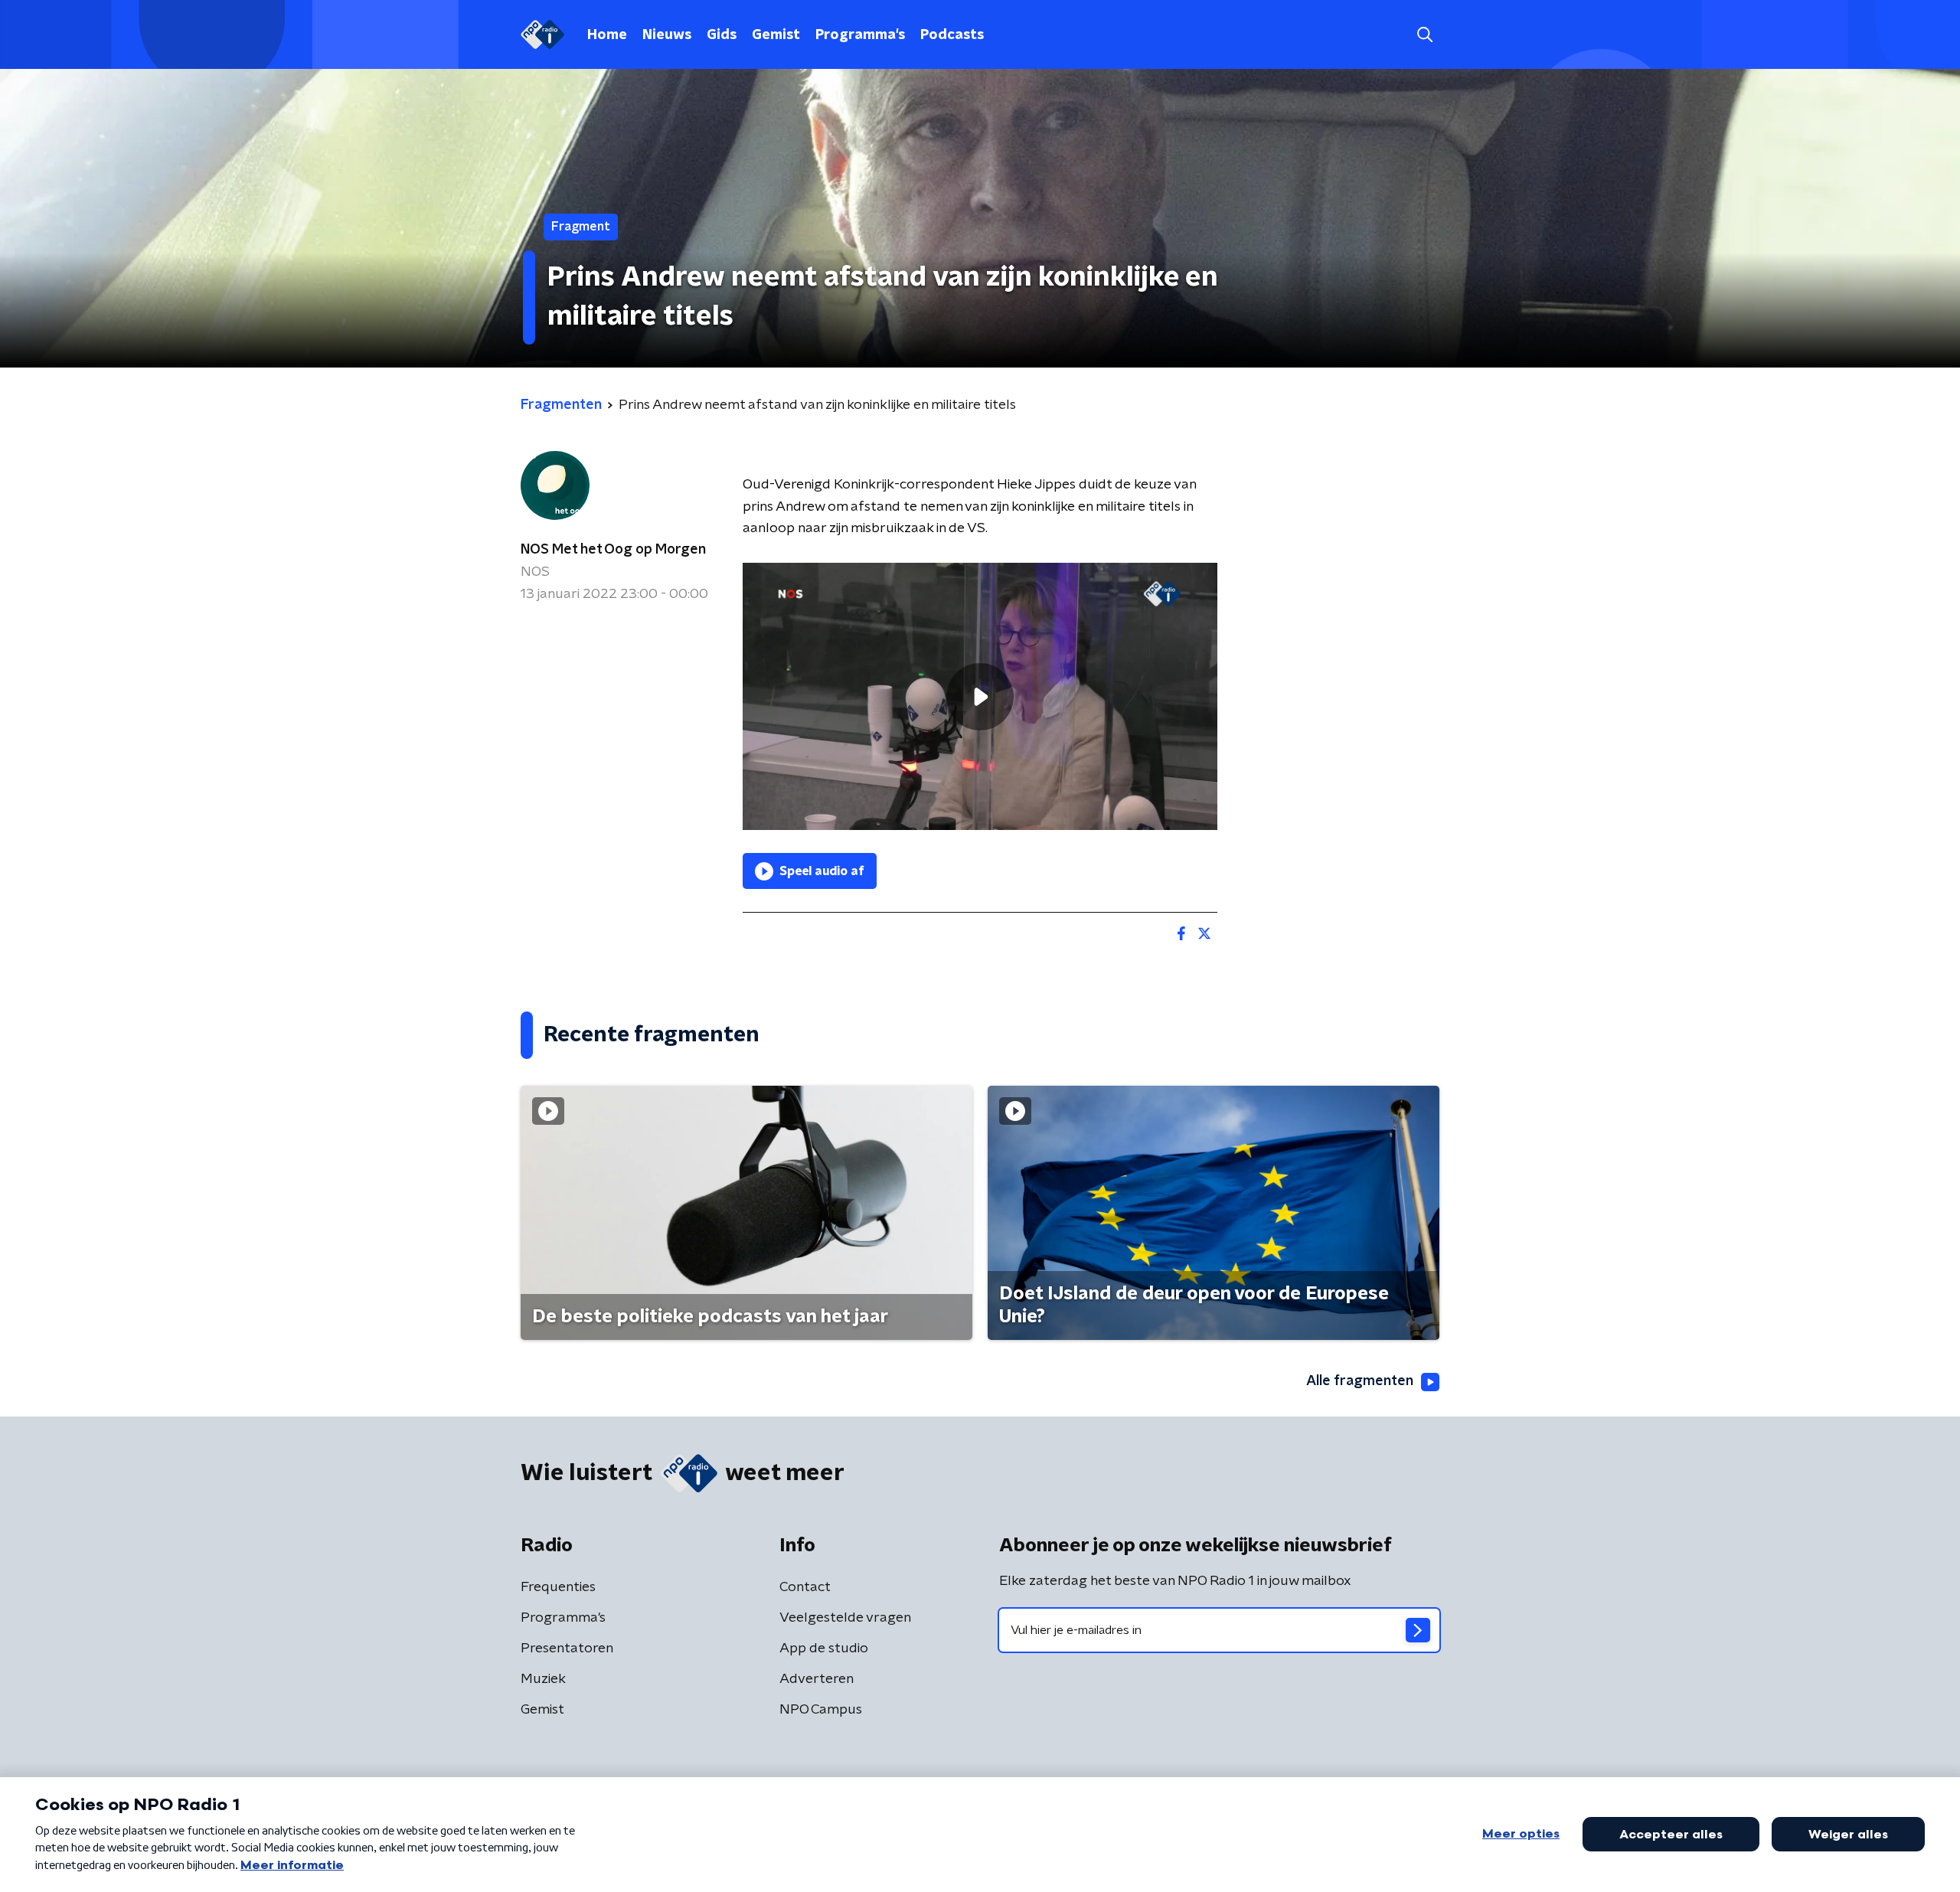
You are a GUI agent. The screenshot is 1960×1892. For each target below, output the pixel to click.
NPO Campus (821, 1710)
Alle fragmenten (1360, 1381)
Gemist (776, 35)
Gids (722, 35)
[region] (980, 696)
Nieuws (667, 35)
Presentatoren (567, 1649)
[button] (1424, 35)
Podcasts (952, 35)
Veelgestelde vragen (845, 1618)
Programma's (860, 35)
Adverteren (817, 1679)
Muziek (543, 1679)
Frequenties (558, 1587)
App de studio (824, 1649)
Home (607, 35)
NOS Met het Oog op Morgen (613, 550)
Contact (805, 1587)
